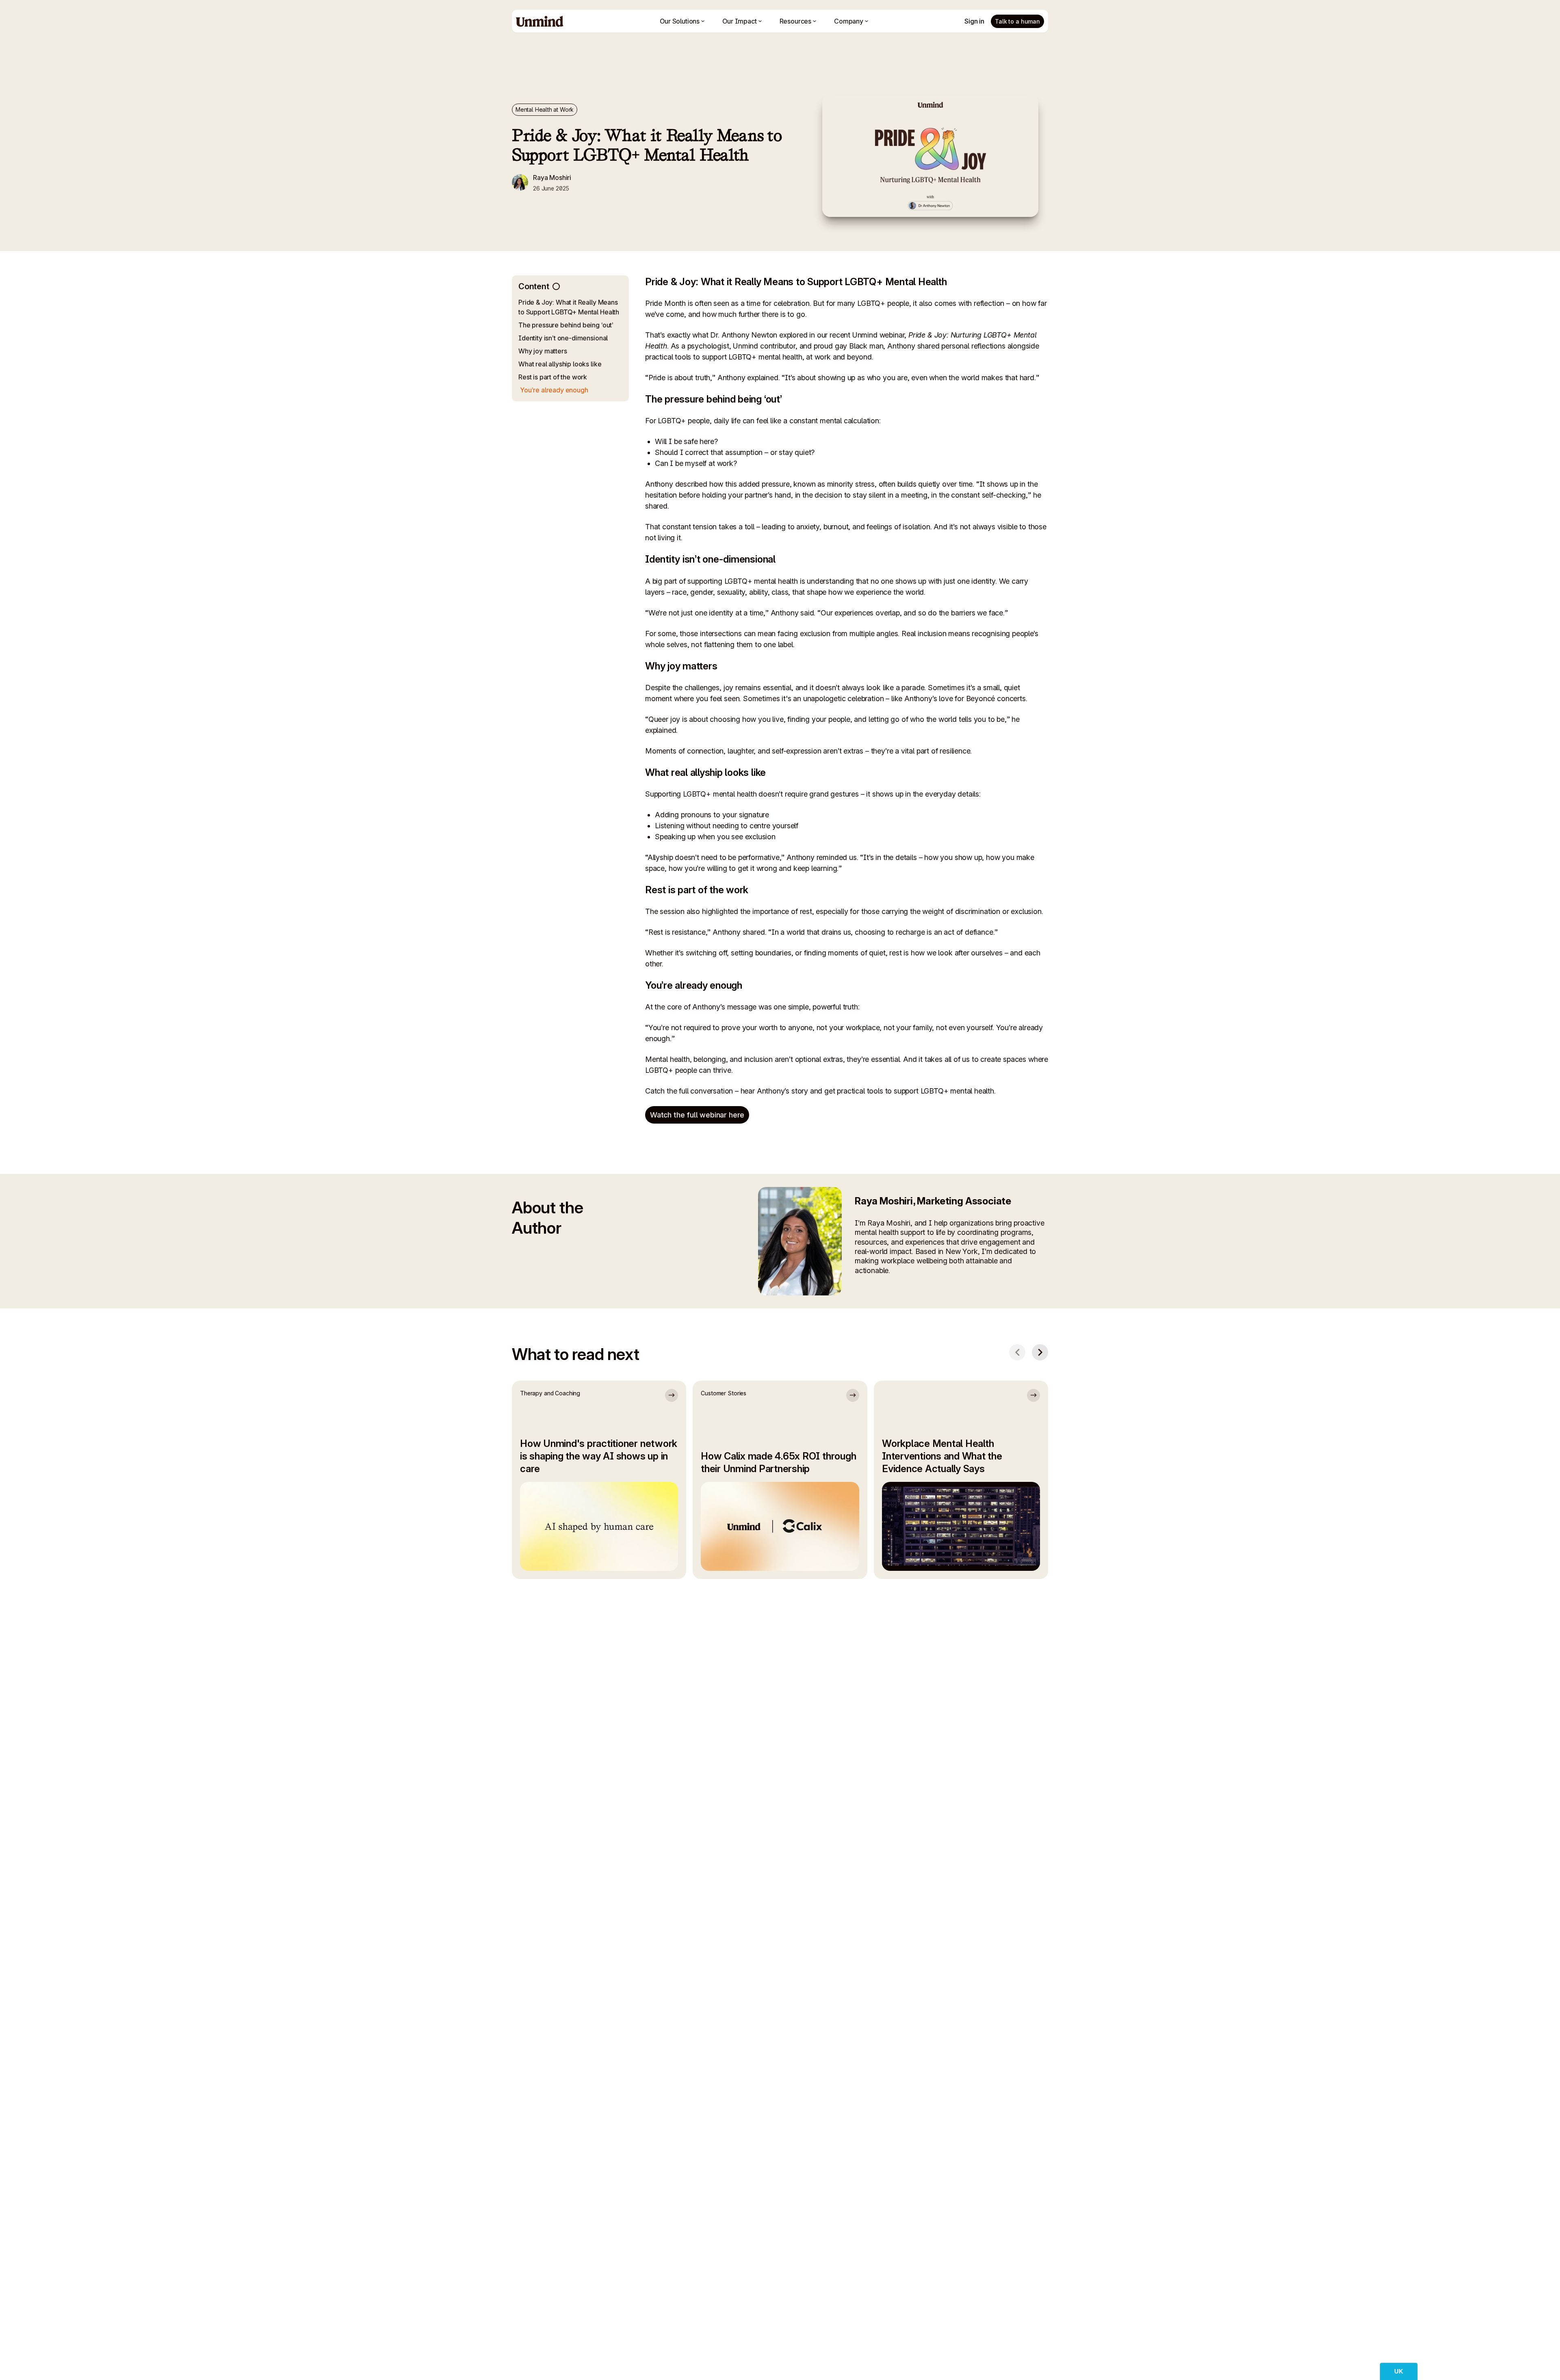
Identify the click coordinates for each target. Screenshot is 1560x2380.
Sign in (974, 21)
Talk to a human (1017, 21)
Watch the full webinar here (697, 1115)
